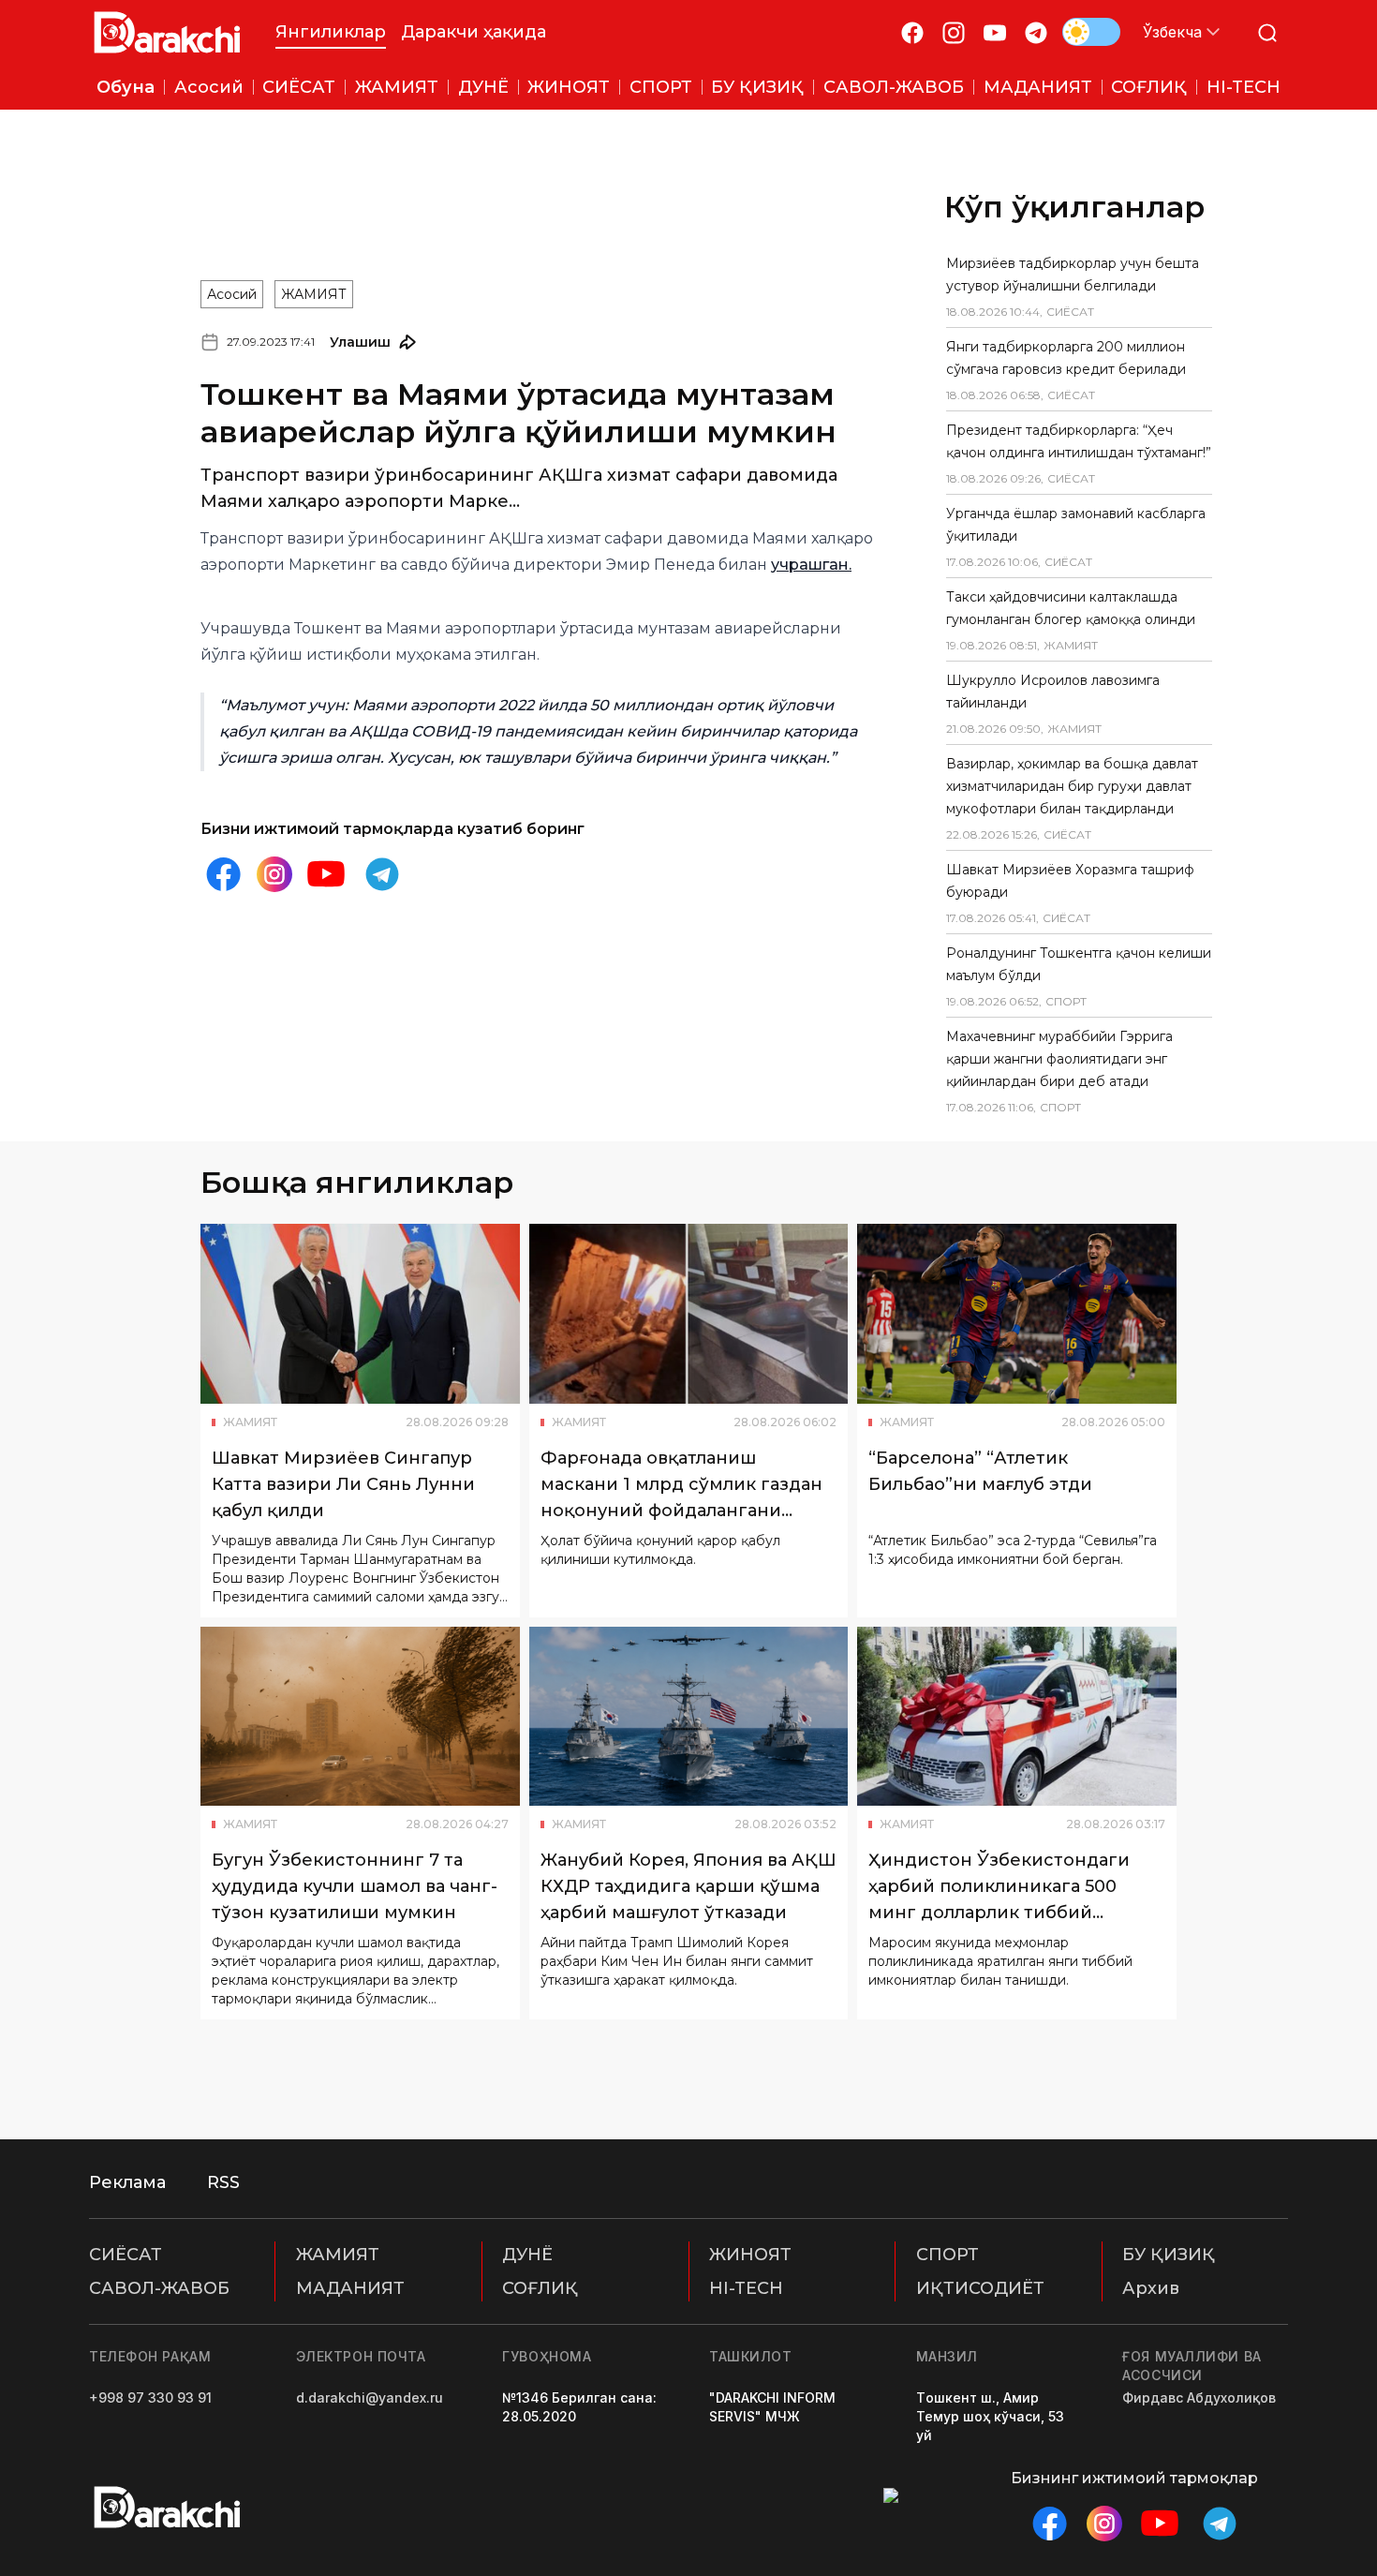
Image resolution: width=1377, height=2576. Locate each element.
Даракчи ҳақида (474, 32)
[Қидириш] (1267, 32)
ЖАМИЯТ (314, 294)
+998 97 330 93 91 (150, 2397)
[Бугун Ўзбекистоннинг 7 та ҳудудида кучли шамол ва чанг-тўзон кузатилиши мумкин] (360, 1717)
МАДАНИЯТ (350, 2288)
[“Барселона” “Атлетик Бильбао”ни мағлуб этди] (1017, 1314)
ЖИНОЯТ (750, 2255)
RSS (223, 2182)
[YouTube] (995, 32)
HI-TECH (746, 2288)
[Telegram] (1036, 32)
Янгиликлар (331, 32)
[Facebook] (912, 32)
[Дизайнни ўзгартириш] (1091, 32)
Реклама (127, 2182)
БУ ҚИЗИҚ (1169, 2255)
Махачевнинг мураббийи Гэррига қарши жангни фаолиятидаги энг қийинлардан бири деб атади (1059, 1059)
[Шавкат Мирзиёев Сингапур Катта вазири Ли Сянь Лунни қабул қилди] (360, 1314)
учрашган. (811, 565)
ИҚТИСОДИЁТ (980, 2288)
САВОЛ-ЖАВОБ (159, 2288)
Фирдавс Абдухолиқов (1199, 2397)
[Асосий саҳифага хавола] (167, 32)
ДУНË (527, 2255)
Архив (1151, 2288)
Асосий (232, 294)
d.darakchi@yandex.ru (370, 2397)
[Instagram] (954, 32)
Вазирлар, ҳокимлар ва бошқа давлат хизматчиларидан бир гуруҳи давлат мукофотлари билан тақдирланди (1072, 786)
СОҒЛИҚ (540, 2288)
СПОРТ (948, 2255)
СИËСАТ (126, 2255)
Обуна (126, 87)
